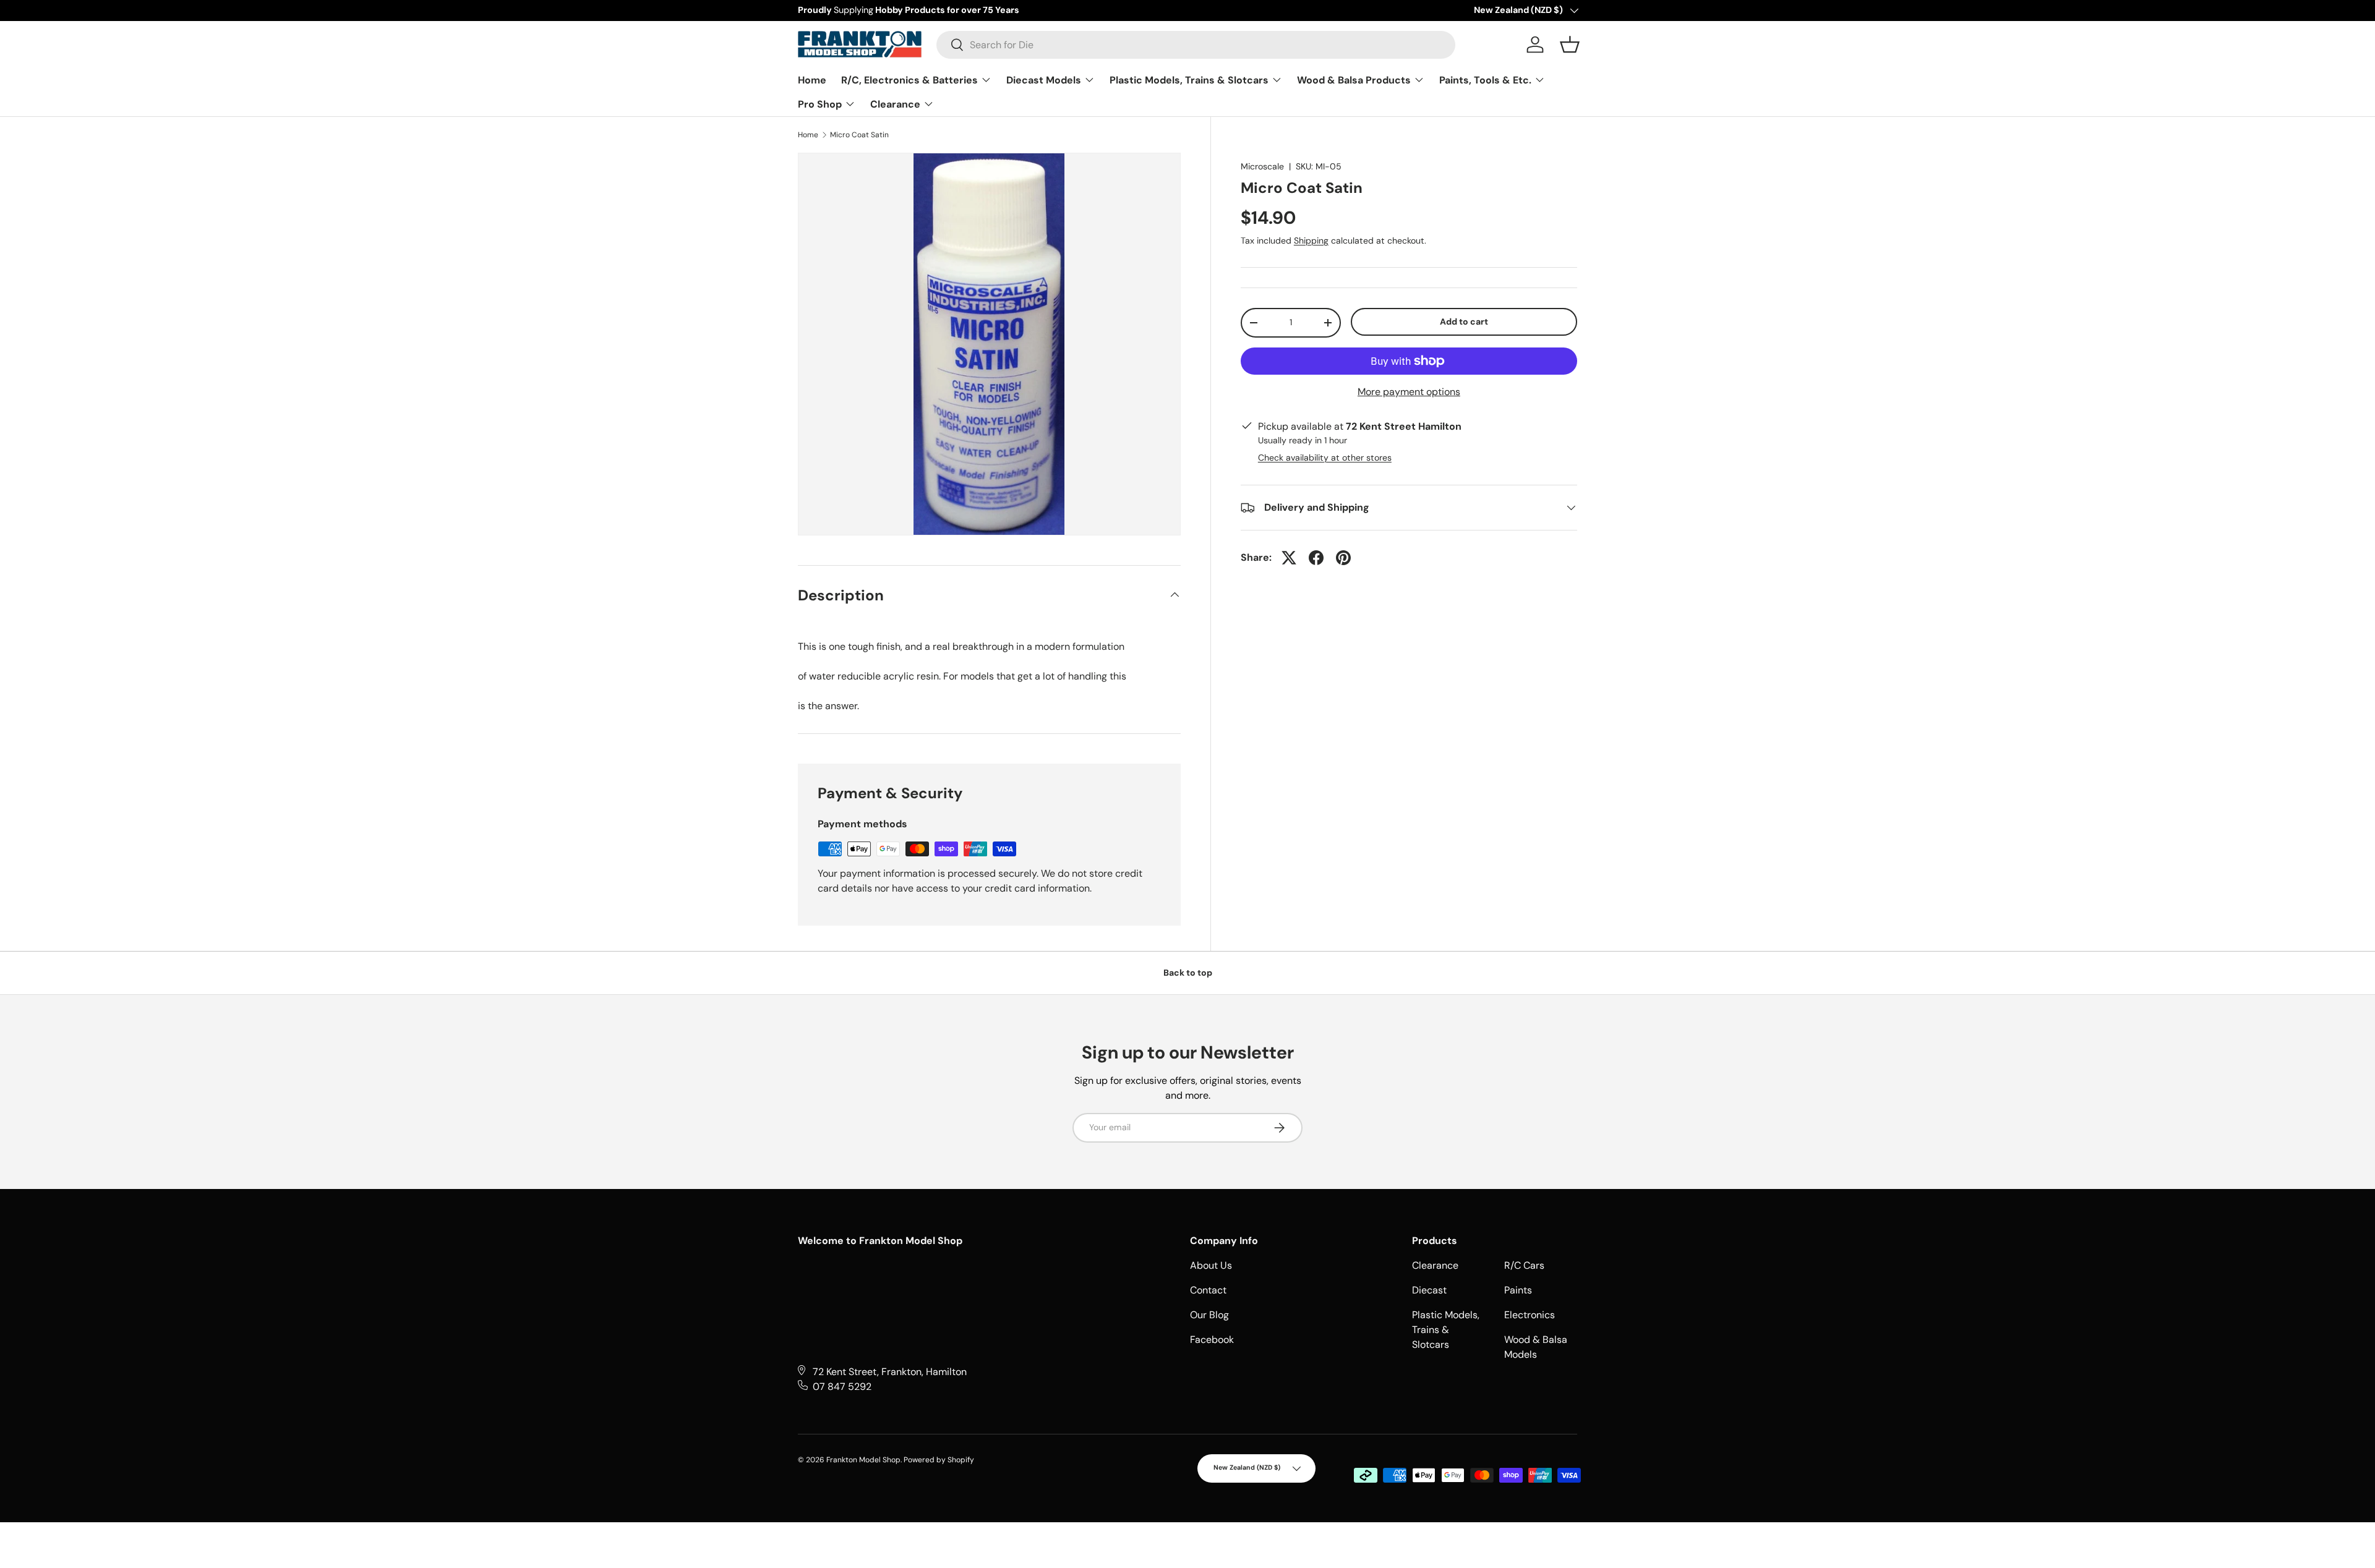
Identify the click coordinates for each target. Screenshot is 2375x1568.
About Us (1211, 1265)
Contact (1208, 1290)
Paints (1518, 1290)
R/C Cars (1524, 1265)
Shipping (1311, 241)
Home (812, 80)
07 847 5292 (842, 1387)
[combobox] (1196, 45)
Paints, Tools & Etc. (1487, 80)
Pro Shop (821, 104)
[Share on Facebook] (1316, 558)
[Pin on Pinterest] (1343, 558)
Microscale (1262, 166)
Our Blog (1209, 1315)
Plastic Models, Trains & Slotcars (1190, 80)
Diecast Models (1045, 80)
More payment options (1409, 392)
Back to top (1188, 973)
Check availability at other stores (1325, 458)
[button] (1570, 45)
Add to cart (1464, 322)
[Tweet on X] (1289, 558)
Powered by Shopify (939, 1460)
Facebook (1212, 1340)
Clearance (897, 104)
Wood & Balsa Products (1355, 80)
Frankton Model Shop (863, 1460)
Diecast (1429, 1290)
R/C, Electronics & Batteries (911, 80)
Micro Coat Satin (859, 135)
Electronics (1530, 1315)
